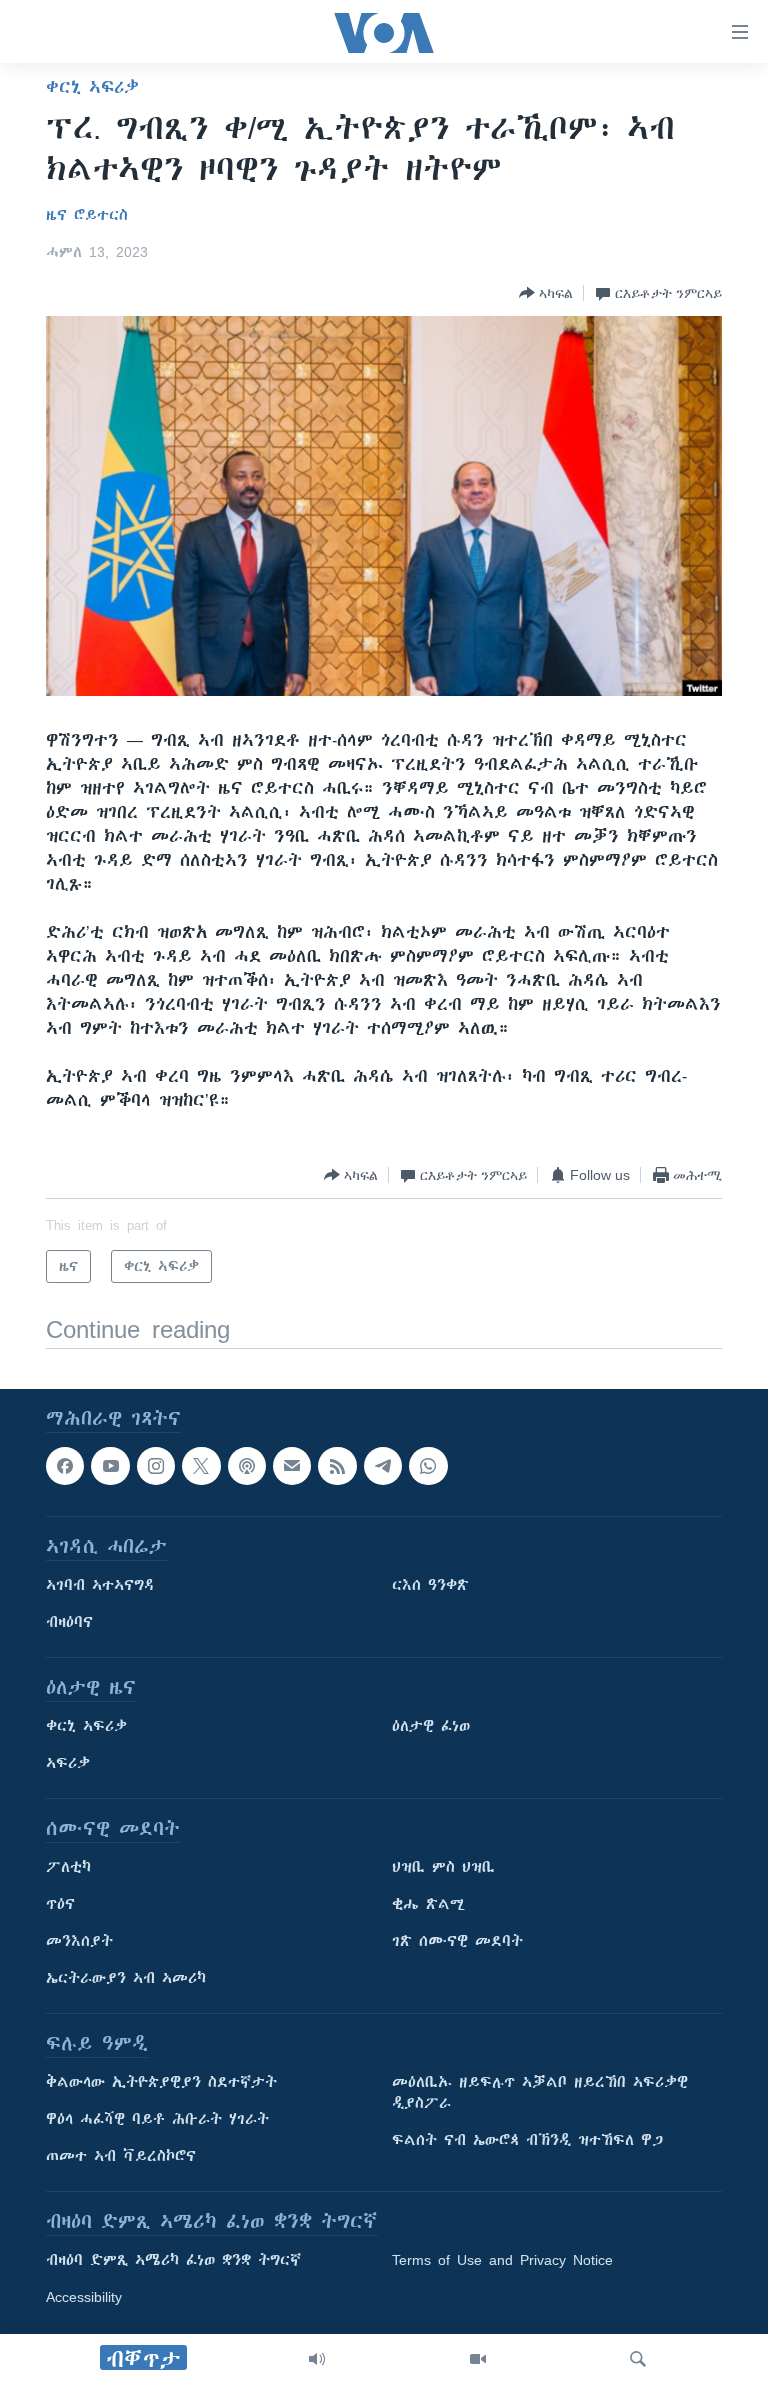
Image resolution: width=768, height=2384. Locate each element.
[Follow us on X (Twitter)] (201, 1466)
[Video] (478, 2359)
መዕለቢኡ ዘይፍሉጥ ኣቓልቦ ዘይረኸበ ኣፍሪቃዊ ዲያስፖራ (540, 2093)
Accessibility (84, 2298)
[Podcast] (247, 1466)
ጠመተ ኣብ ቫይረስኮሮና (121, 2157)
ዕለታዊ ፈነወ (431, 1727)
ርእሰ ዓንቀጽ (430, 1586)
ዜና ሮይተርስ (87, 215)
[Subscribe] (292, 1466)
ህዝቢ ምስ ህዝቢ (443, 1868)
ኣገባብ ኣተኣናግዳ (100, 1586)
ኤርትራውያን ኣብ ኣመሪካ (126, 1979)
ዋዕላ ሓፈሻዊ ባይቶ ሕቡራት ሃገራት (157, 2120)
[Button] (546, 293)
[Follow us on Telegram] (383, 1466)
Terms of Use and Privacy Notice (502, 2261)
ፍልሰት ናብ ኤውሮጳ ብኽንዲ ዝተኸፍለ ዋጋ (527, 2141)
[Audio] (317, 2359)
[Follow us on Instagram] (156, 1466)
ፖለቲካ (68, 1868)
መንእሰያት (79, 1942)
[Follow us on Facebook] (65, 1466)
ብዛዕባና (69, 1623)
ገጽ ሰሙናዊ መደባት (457, 1942)
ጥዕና (60, 1905)
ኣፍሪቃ (68, 1764)
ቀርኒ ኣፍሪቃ (92, 87)
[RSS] (337, 1466)
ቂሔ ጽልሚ (428, 1905)
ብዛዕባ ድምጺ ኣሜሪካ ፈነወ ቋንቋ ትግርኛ (173, 2261)
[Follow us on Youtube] (110, 1466)
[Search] (638, 2359)
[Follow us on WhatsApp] (428, 1466)
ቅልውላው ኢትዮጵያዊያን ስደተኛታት (161, 2083)
